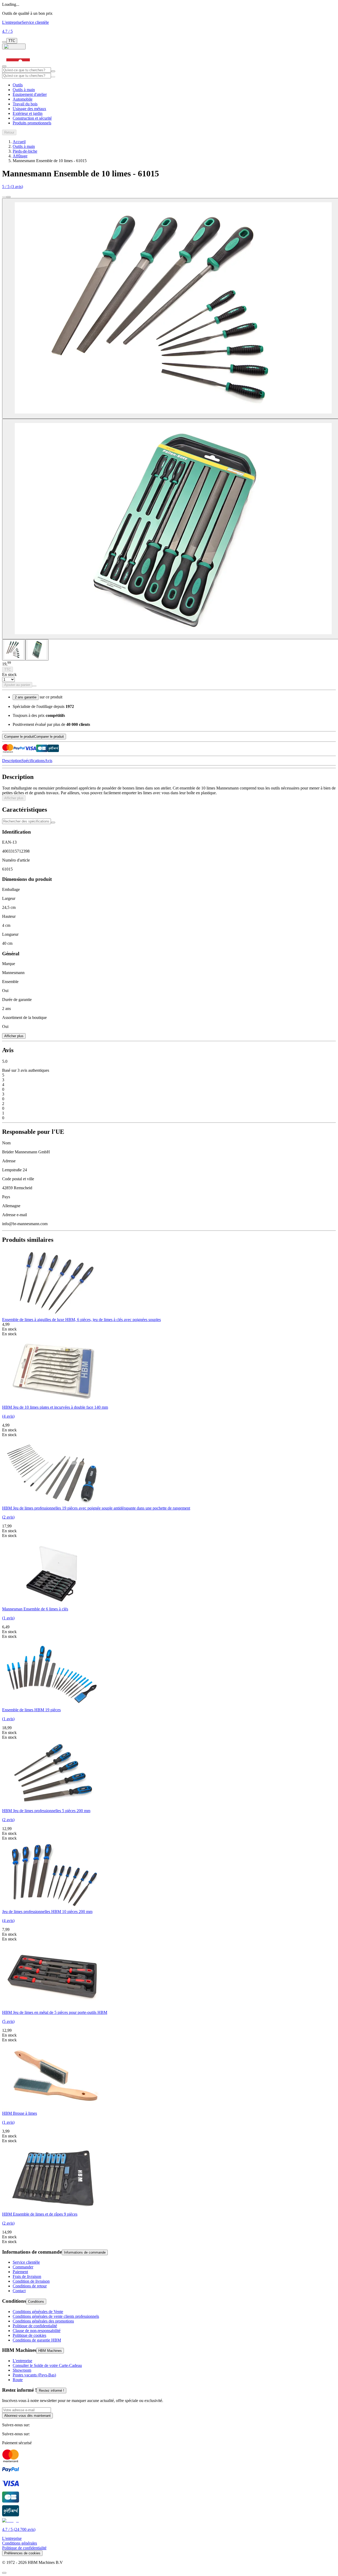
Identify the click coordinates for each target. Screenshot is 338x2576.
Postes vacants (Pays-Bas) (34, 2375)
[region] (169, 1746)
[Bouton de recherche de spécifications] (53, 822)
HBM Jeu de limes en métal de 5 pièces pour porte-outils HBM (55, 2012)
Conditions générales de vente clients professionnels (56, 2316)
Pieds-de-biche (25, 151)
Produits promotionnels (32, 123)
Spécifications (33, 761)
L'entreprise (12, 22)
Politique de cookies (29, 2335)
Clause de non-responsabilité (37, 2331)
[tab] (14, 650)
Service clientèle (35, 22)
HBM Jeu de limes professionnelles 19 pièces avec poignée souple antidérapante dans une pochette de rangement (96, 1508)
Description (12, 761)
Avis (48, 761)
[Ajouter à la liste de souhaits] (34, 686)
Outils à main (24, 90)
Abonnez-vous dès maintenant (27, 2416)
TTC (12, 41)
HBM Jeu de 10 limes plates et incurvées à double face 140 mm (55, 1407)
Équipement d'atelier (30, 94)
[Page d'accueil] (18, 65)
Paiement (20, 2272)
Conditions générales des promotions (43, 2321)
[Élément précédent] (4, 197)
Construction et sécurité (32, 118)
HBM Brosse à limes (20, 2113)
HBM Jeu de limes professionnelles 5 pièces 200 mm (46, 1811)
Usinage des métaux (29, 109)
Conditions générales (20, 2543)
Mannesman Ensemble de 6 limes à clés (35, 1609)
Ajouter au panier (17, 685)
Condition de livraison (31, 2281)
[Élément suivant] (8, 197)
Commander (23, 2267)
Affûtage (20, 156)
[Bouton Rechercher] (53, 71)
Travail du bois (25, 104)
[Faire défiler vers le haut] (4, 2573)
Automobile (23, 99)
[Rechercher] (53, 77)
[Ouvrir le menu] (4, 66)
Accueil (19, 142)
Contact (19, 2291)
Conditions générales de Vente (38, 2312)
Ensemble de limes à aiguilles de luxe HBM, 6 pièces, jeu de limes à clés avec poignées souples (81, 1320)
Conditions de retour (30, 2286)
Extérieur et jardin (28, 113)
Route (18, 2380)
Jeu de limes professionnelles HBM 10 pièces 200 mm (47, 1912)
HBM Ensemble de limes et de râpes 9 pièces (40, 2214)
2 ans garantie (26, 697)
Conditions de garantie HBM (37, 2340)
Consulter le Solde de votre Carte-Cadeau (47, 2365)
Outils (18, 85)
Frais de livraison (27, 2276)
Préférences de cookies (22, 2553)
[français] (14, 46)
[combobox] (27, 70)
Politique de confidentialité (35, 2326)
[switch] (4, 42)
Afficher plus (14, 798)
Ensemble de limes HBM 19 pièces (31, 1710)
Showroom (22, 2370)
